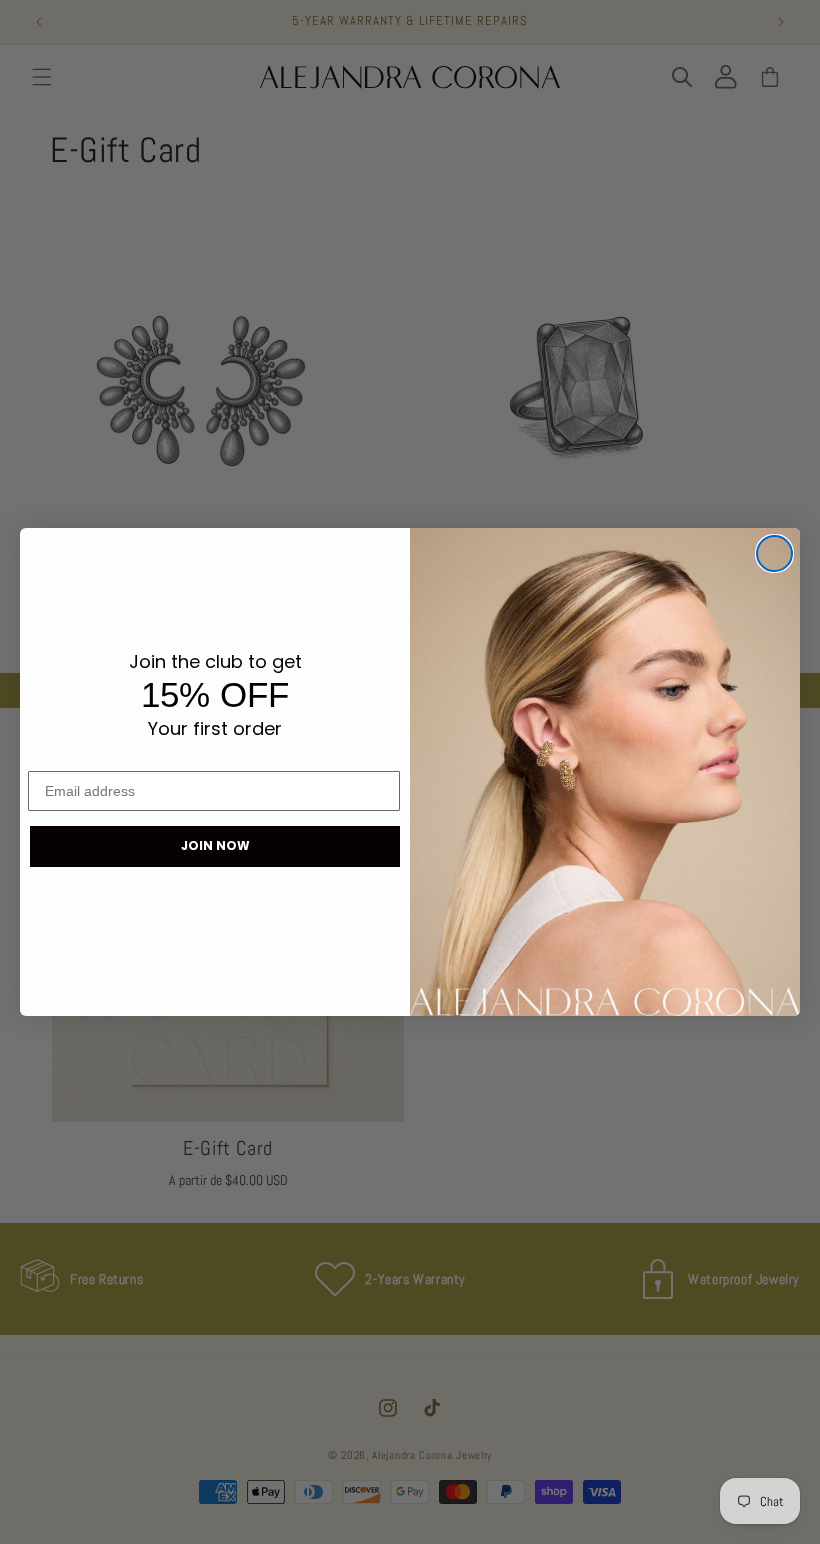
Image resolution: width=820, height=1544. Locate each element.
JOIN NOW (215, 845)
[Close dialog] (774, 553)
